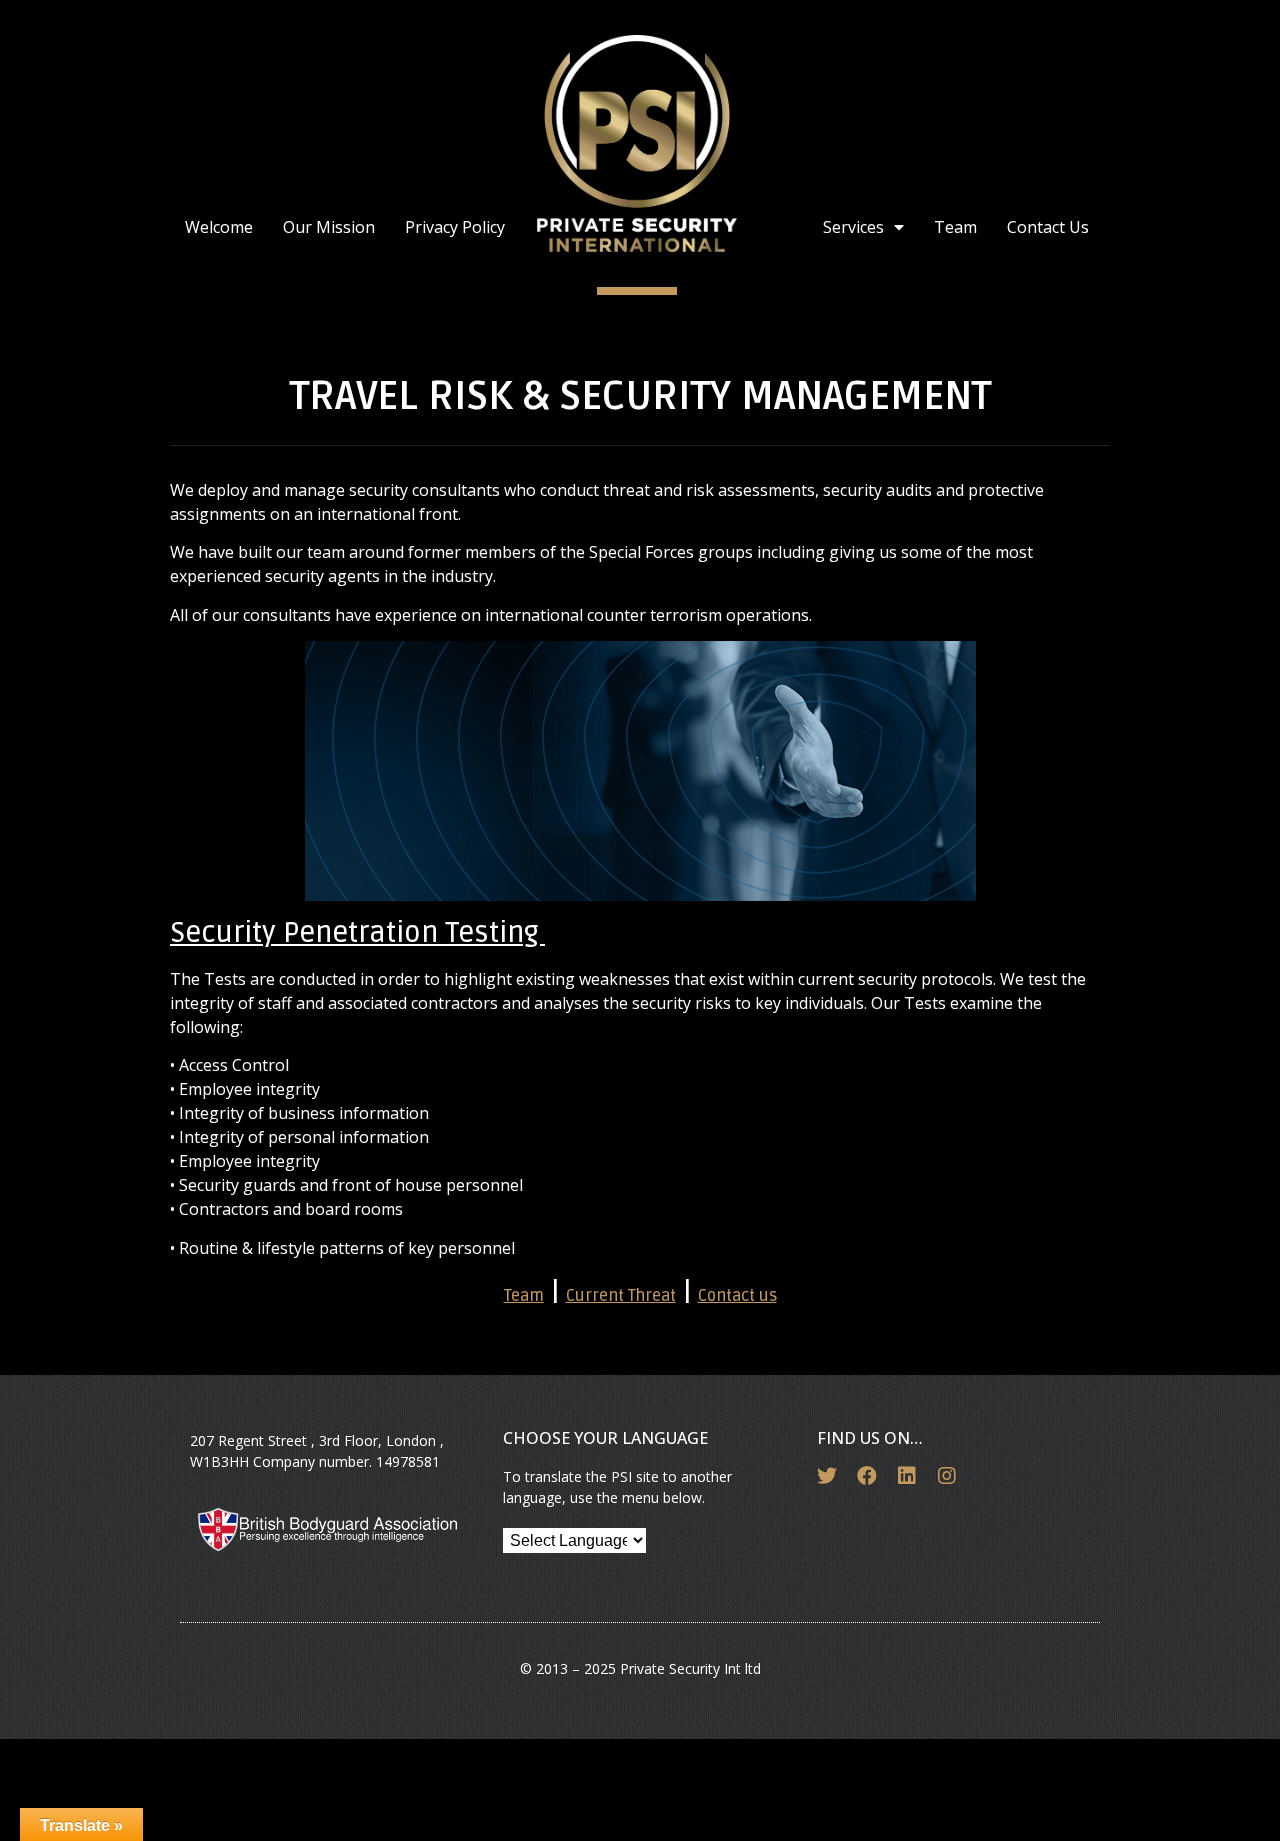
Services (853, 227)
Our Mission (329, 227)
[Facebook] (867, 1476)
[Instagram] (947, 1476)
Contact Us (1048, 227)
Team (955, 227)
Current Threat (621, 1296)
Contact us (737, 1296)
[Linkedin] (907, 1476)
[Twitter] (827, 1476)
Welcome (219, 227)
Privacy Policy (455, 227)
